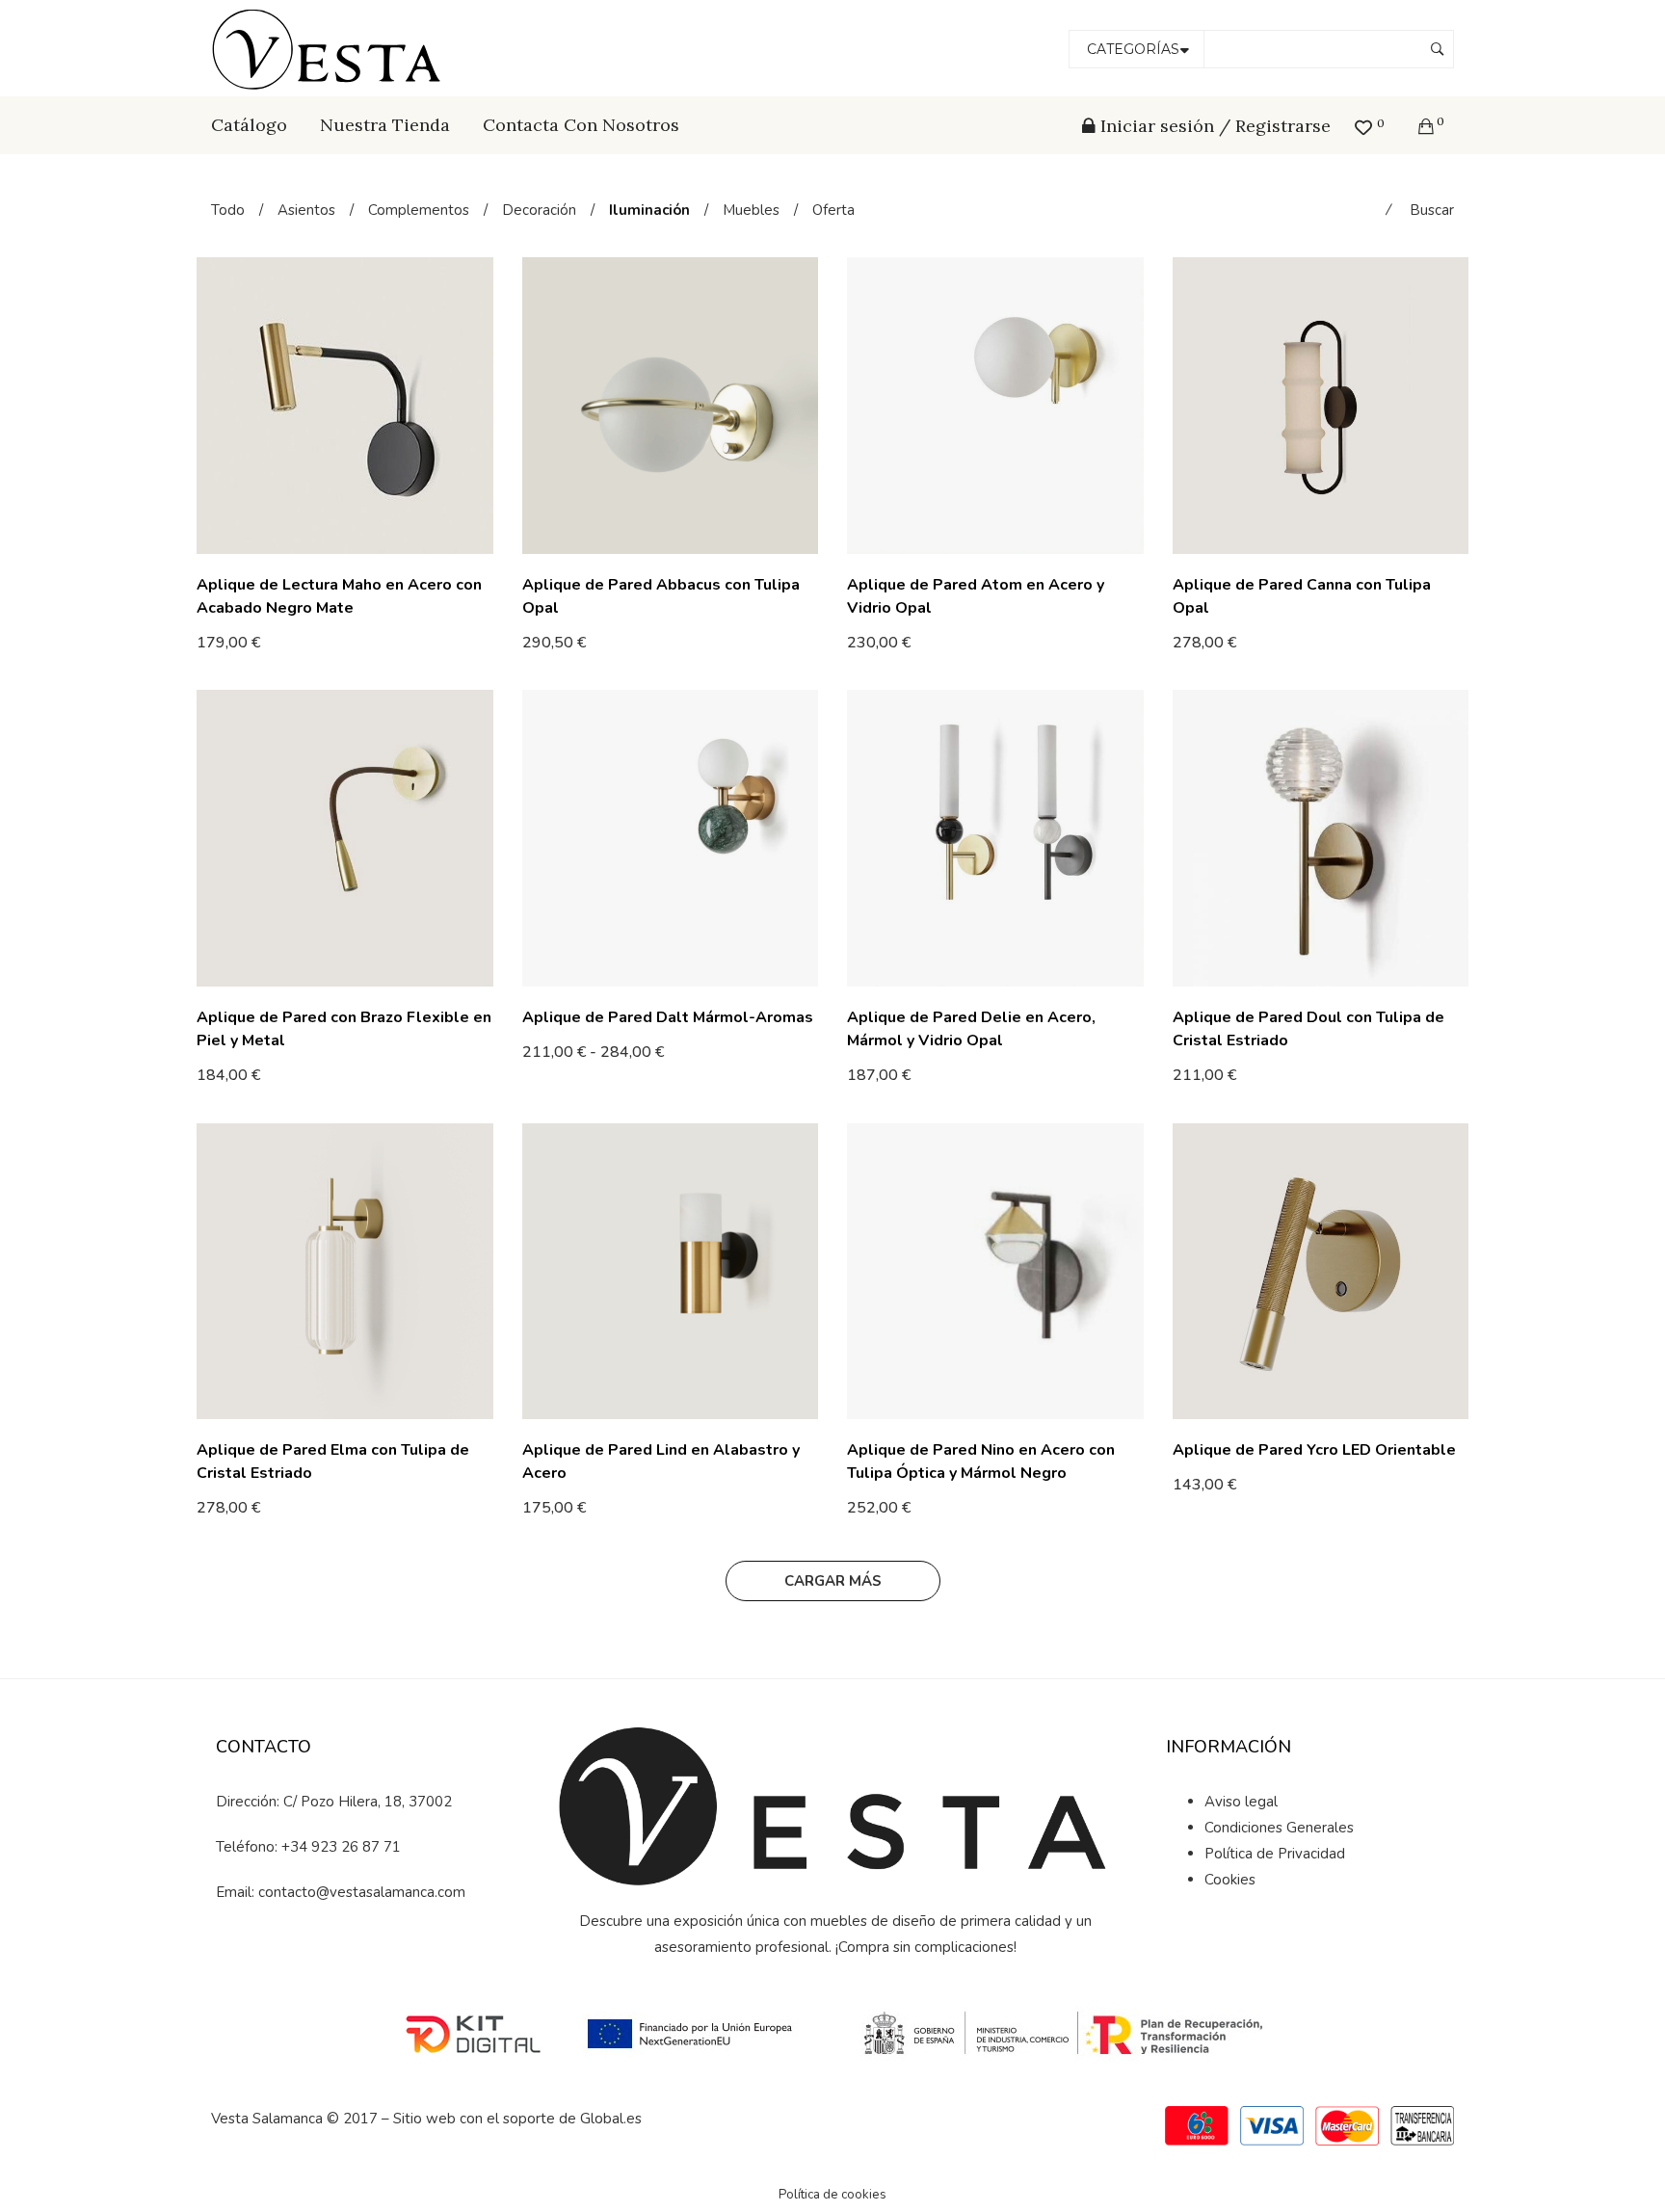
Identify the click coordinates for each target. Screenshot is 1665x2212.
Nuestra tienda (385, 125)
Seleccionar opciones (275, 642)
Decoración (539, 210)
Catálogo (249, 125)
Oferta (833, 210)
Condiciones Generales (1279, 1828)
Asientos (306, 210)
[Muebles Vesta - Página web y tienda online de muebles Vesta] (330, 47)
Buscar (1432, 210)
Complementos (419, 210)
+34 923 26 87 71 (341, 1847)
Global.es (611, 2119)
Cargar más (833, 1581)
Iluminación (649, 210)
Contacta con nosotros (581, 125)
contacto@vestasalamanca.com (362, 1892)
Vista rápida (486, 643)
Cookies (1230, 1880)
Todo (228, 210)
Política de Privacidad (1275, 1854)
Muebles (751, 210)
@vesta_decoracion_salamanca (370, 1959)
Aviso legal (1241, 1802)
